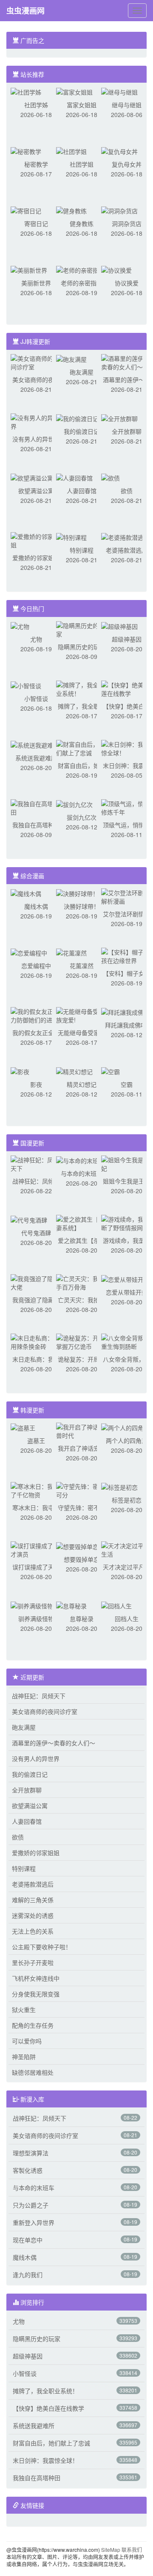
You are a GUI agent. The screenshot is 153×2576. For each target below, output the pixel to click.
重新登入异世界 (34, 2222)
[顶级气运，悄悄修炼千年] (127, 807)
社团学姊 (36, 105)
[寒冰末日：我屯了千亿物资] (36, 1490)
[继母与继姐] (119, 91)
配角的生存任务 (33, 2025)
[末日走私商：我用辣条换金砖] (36, 1341)
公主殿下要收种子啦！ (42, 1947)
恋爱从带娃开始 (127, 1292)
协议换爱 (127, 283)
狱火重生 (24, 2009)
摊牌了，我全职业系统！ (45, 2391)
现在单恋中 (28, 2240)
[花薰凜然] (71, 952)
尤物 (36, 639)
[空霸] (110, 1071)
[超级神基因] (119, 625)
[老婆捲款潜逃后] (125, 536)
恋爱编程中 (36, 966)
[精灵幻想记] (74, 1071)
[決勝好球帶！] (77, 893)
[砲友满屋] (71, 358)
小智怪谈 (36, 698)
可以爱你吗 (27, 2041)
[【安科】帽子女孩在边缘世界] (127, 955)
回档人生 (127, 1619)
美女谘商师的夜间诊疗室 (45, 1711)
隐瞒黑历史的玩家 (82, 647)
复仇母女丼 (127, 164)
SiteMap (111, 2549)
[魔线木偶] (26, 893)
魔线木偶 (36, 906)
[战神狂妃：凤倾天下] (36, 1163)
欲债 (127, 491)
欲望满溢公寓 (36, 491)
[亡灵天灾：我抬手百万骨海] (82, 1282)
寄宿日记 (36, 223)
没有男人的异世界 (36, 439)
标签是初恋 (127, 1500)
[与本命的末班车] (80, 1160)
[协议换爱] (116, 269)
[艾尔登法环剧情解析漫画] (127, 896)
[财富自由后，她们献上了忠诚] (82, 748)
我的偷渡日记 (82, 431)
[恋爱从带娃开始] (125, 1278)
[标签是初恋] (119, 1486)
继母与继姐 (127, 105)
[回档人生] (116, 1605)
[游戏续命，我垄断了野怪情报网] (127, 1222)
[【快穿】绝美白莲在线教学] (127, 688)
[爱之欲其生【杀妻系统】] (82, 1222)
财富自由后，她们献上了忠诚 (51, 2443)
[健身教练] (71, 210)
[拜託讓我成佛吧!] (126, 1011)
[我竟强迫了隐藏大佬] (36, 1282)
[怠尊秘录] (71, 1605)
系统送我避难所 (36, 758)
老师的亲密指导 (82, 283)
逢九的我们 (28, 2275)
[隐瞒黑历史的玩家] (82, 629)
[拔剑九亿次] (74, 804)
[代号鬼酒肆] (29, 1219)
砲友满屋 (82, 372)
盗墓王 (36, 1440)
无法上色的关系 (33, 1931)
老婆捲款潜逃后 (127, 550)
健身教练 (82, 223)
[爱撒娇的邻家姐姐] (36, 540)
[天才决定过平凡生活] (127, 1549)
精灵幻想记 (82, 1084)
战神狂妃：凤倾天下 (39, 1696)
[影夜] (20, 1071)
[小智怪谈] (26, 685)
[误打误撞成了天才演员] (36, 1549)
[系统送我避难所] (35, 744)
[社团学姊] (26, 91)
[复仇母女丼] (119, 151)
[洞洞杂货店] (119, 210)
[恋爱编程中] (29, 952)
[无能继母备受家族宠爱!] (82, 1015)
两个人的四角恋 (127, 1440)
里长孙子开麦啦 (33, 1962)
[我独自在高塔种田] (36, 807)
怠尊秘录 (82, 1619)
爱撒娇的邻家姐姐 (36, 558)
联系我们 (132, 2549)
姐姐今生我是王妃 (127, 1181)
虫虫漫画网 (25, 11)
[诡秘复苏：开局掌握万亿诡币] (82, 1341)
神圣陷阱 (24, 2057)
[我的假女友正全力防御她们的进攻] (36, 1015)
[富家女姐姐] (74, 91)
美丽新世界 (36, 283)
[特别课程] (71, 536)
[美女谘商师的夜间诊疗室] (36, 362)
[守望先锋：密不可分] (82, 1490)
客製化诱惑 (28, 2170)
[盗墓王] (23, 1427)
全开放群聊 (127, 431)
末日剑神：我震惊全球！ (45, 2460)
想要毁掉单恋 (82, 1559)
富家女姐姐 (82, 105)
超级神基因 (127, 639)
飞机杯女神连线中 (36, 1978)
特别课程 (82, 550)
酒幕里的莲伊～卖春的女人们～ (54, 1743)
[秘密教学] (26, 151)
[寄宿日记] (26, 210)
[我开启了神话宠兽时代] (82, 1430)
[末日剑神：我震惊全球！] (127, 748)
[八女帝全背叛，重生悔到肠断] (127, 1341)
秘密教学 (36, 164)
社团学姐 (82, 164)
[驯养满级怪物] (32, 1605)
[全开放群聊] (119, 418)
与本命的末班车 (82, 1173)
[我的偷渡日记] (77, 418)
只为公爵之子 (31, 2205)
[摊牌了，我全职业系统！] (82, 688)
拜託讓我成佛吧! (127, 1025)
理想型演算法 (31, 2153)
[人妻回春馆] (74, 477)
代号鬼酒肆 (36, 1233)
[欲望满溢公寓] (32, 477)
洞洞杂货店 (127, 223)
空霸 (127, 1084)
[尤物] (20, 625)
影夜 (36, 1084)
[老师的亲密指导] (80, 269)
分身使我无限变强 (36, 1994)
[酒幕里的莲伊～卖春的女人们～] (127, 362)
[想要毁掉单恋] (77, 1546)
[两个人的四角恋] (125, 1427)
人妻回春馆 (82, 491)
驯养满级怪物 (36, 1619)
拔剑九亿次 (82, 817)
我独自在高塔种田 (36, 825)
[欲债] (110, 477)
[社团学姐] (71, 151)
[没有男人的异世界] (36, 421)
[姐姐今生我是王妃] (127, 1163)
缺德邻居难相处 (33, 2072)
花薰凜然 (82, 966)
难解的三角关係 (33, 1900)
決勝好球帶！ (82, 906)
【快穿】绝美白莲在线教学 (48, 2408)
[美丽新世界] (29, 269)
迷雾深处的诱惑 (33, 1915)
